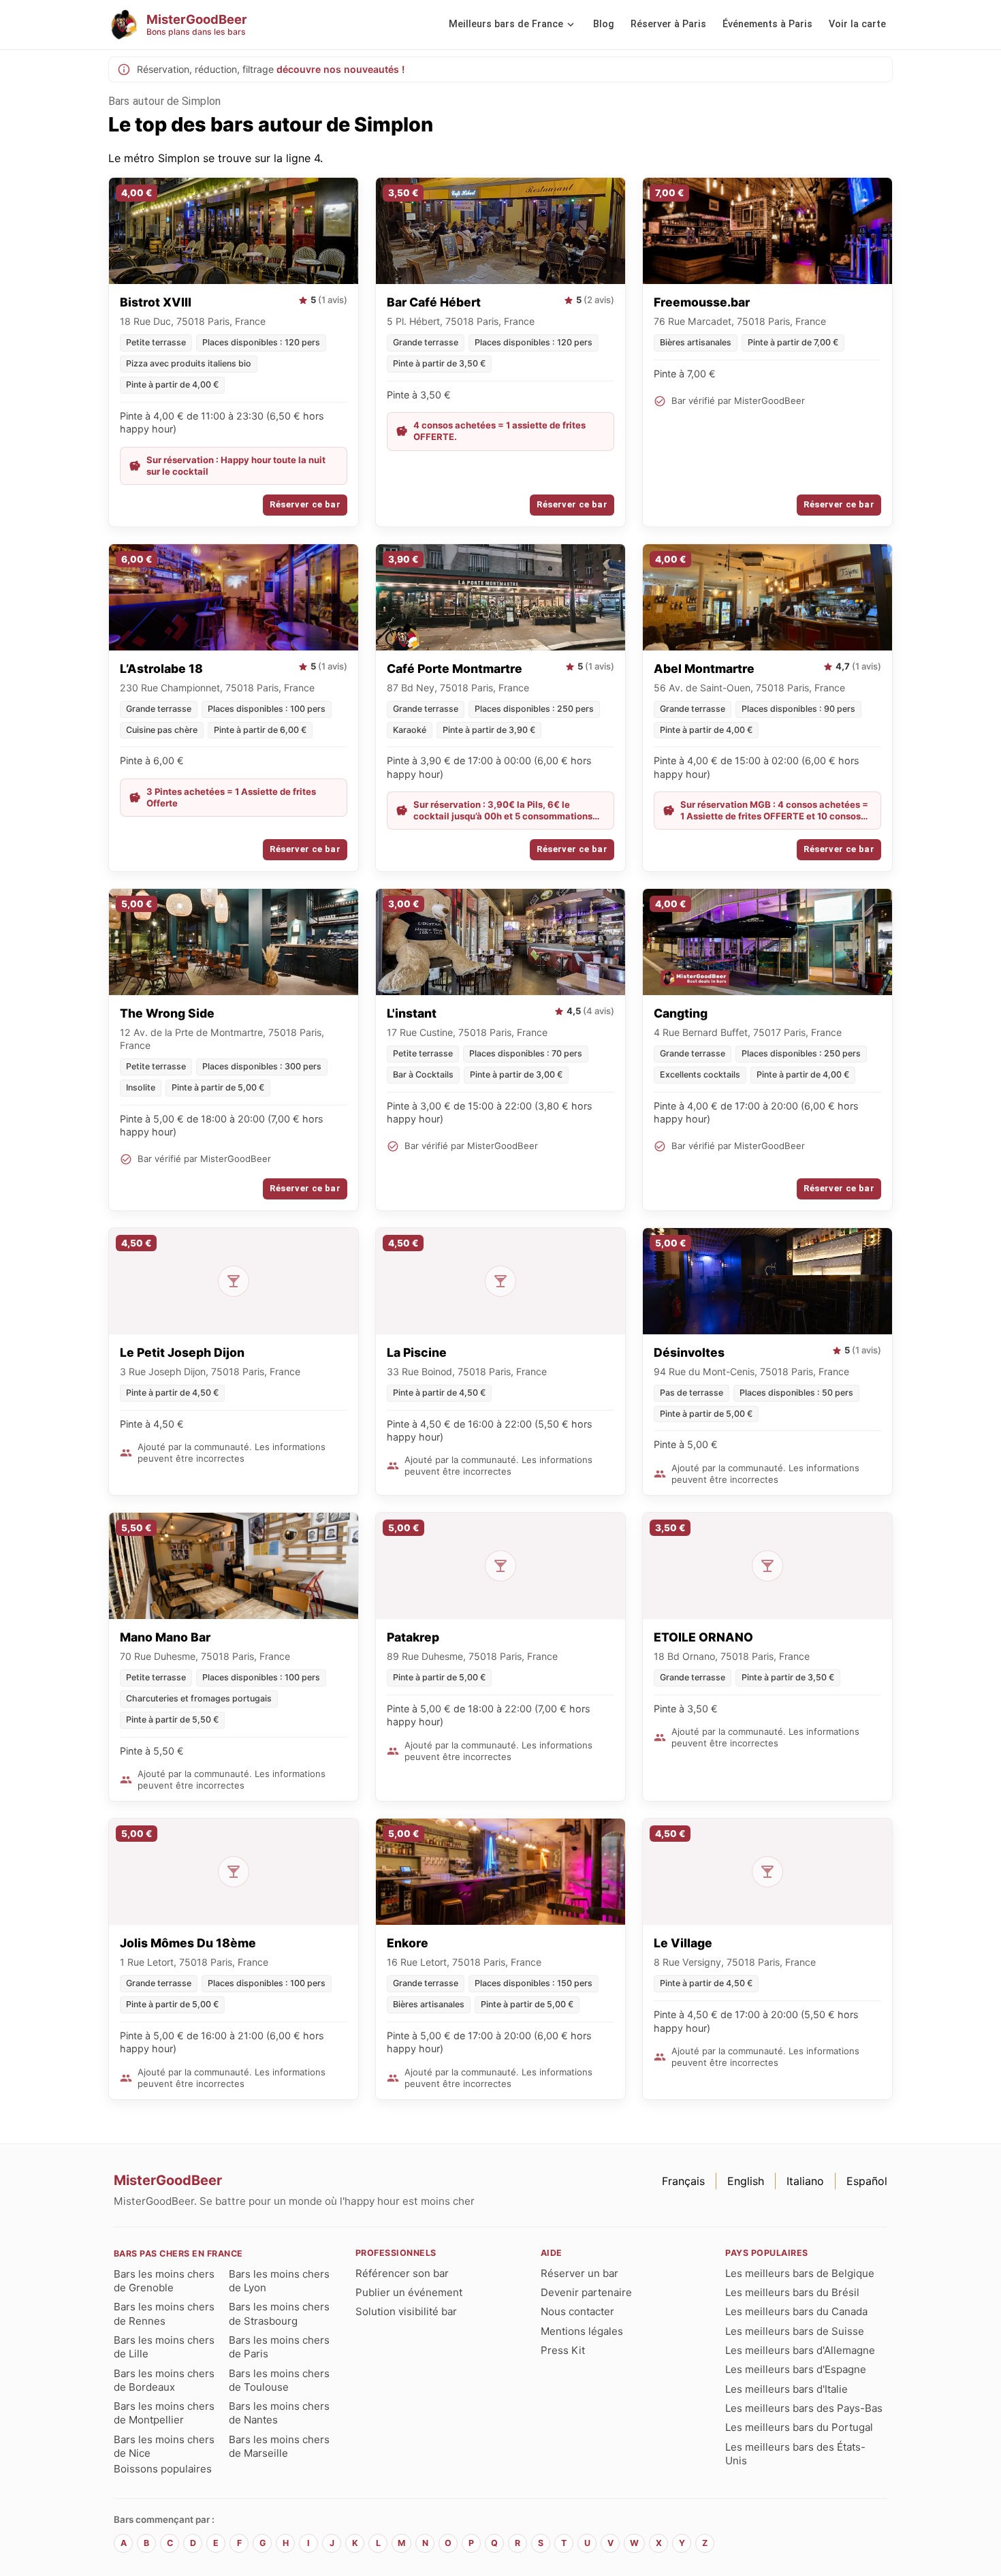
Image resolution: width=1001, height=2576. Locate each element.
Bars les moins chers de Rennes (164, 2313)
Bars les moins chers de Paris (279, 2347)
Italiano (805, 2181)
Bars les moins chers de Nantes (279, 2413)
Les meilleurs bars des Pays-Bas (804, 2408)
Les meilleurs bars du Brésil (792, 2292)
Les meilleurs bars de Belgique (800, 2273)
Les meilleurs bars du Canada (796, 2311)
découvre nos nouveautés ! (340, 69)
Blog (604, 24)
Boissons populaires (163, 2469)
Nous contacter (577, 2311)
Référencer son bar (402, 2273)
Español (867, 2181)
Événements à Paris (767, 24)
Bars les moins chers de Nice (164, 2446)
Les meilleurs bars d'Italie (786, 2389)
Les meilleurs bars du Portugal (799, 2427)
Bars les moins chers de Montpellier (164, 2413)
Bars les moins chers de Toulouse (279, 2380)
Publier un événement (409, 2292)
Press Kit (563, 2350)
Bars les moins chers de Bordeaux (164, 2380)
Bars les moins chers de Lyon (279, 2281)
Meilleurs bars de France (506, 24)
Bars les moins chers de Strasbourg (279, 2313)
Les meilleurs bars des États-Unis (795, 2454)
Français (683, 2181)
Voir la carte (857, 24)
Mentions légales (582, 2331)
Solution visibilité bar (406, 2311)
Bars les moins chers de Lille (164, 2347)
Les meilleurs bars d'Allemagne (800, 2350)
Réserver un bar (579, 2273)
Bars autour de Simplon (164, 101)
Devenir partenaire (586, 2292)
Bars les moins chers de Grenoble (164, 2281)
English (746, 2181)
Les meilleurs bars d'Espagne (796, 2369)
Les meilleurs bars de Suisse (795, 2331)
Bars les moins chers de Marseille (279, 2446)
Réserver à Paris (668, 24)
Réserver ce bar (305, 504)
